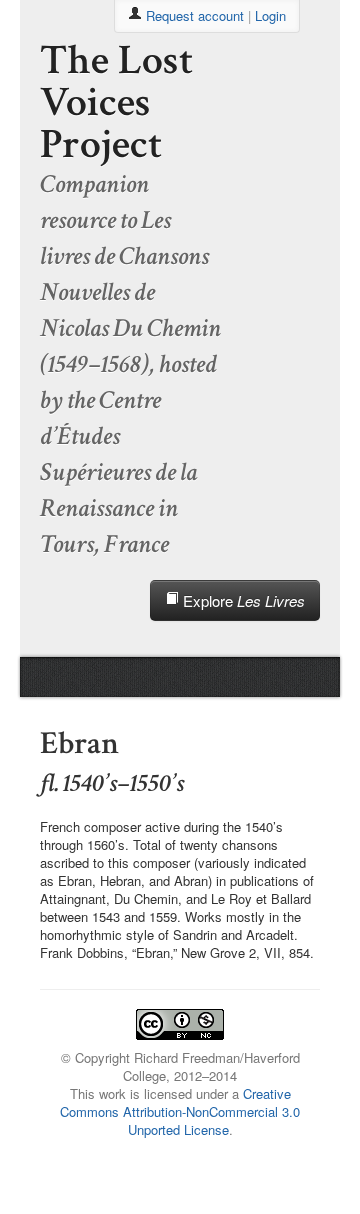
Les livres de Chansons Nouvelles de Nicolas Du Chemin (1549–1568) (130, 292)
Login (270, 15)
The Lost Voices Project (116, 102)
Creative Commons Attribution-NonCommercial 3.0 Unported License (180, 1111)
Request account (195, 15)
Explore (242, 600)
